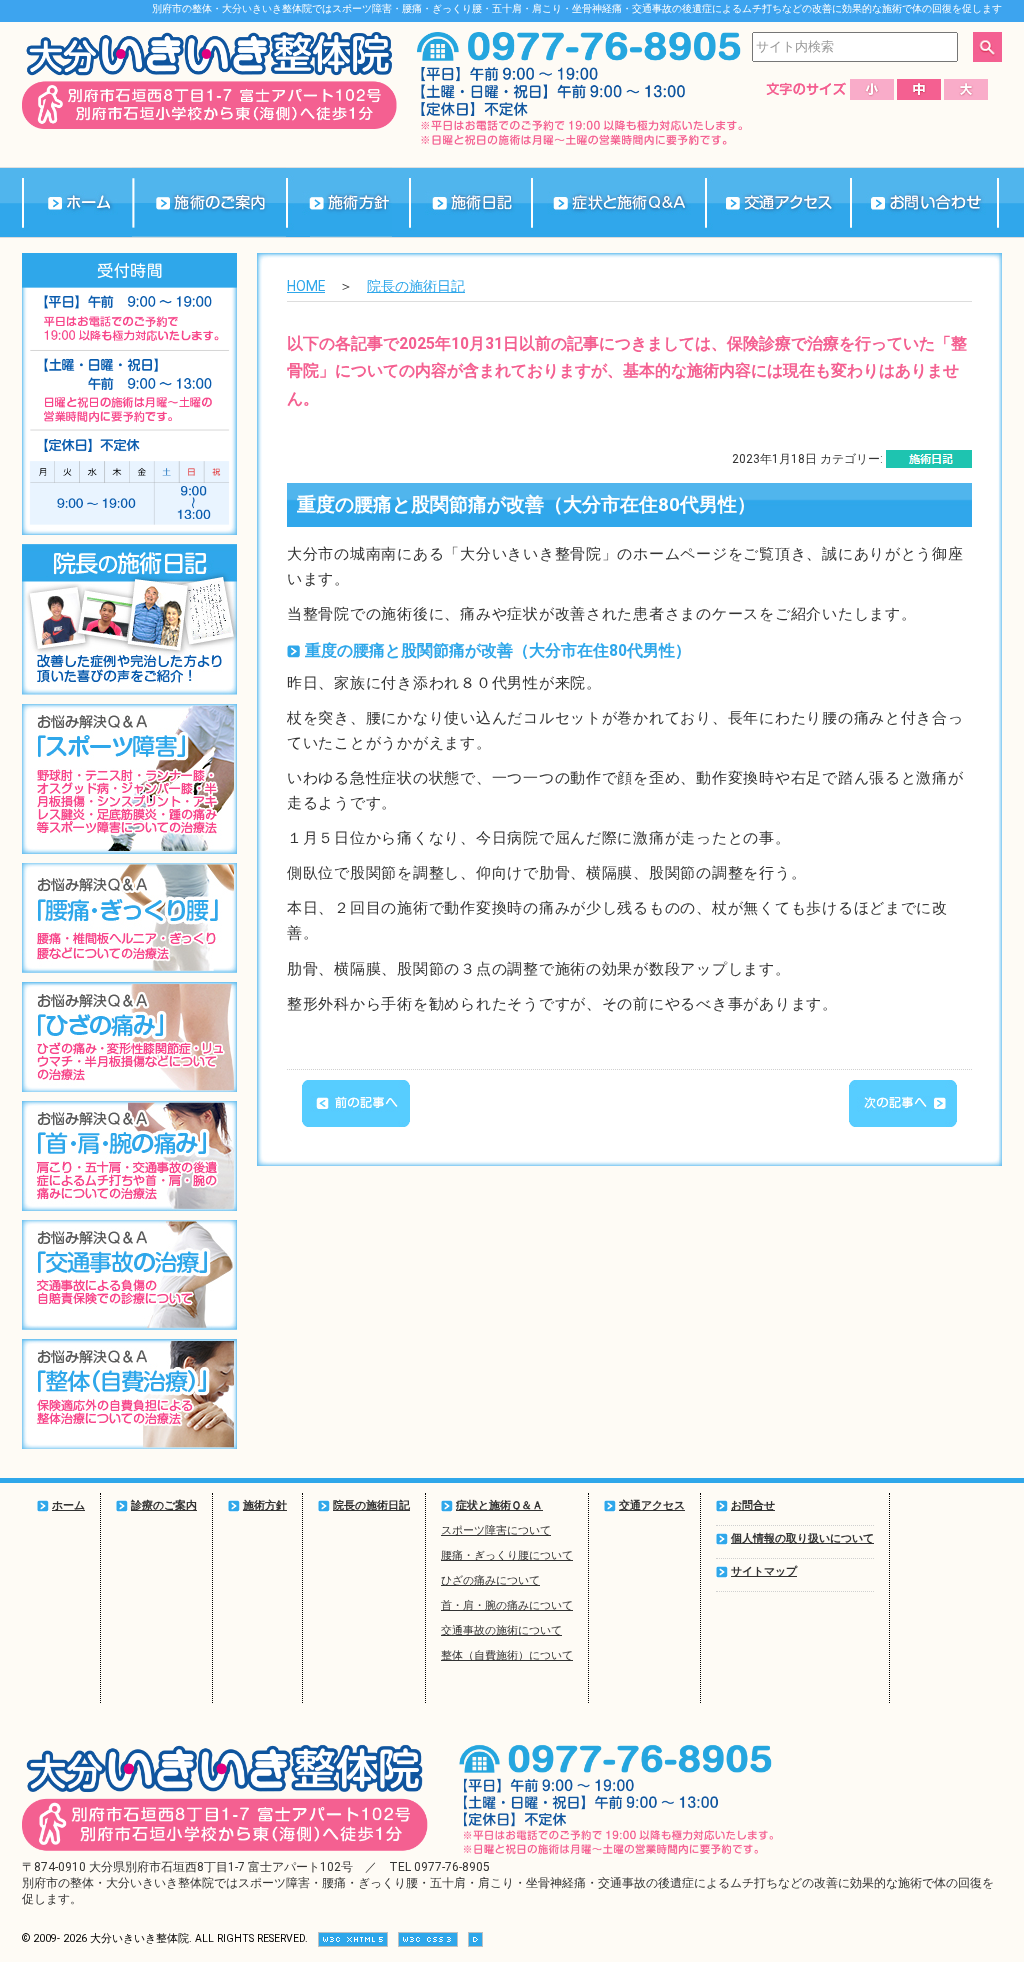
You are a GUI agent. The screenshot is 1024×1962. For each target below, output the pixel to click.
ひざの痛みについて (490, 1580)
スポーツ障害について (496, 1530)
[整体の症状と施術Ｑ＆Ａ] (618, 202)
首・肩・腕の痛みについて (507, 1605)
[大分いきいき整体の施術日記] (470, 202)
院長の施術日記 (416, 286)
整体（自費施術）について (507, 1655)
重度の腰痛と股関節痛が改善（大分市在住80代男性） (526, 505)
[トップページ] (77, 202)
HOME (306, 286)
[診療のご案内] (209, 202)
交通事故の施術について (501, 1630)
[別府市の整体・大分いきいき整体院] (209, 125)
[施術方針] (347, 202)
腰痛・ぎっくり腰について (507, 1555)
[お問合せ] (924, 202)
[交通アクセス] (778, 202)
